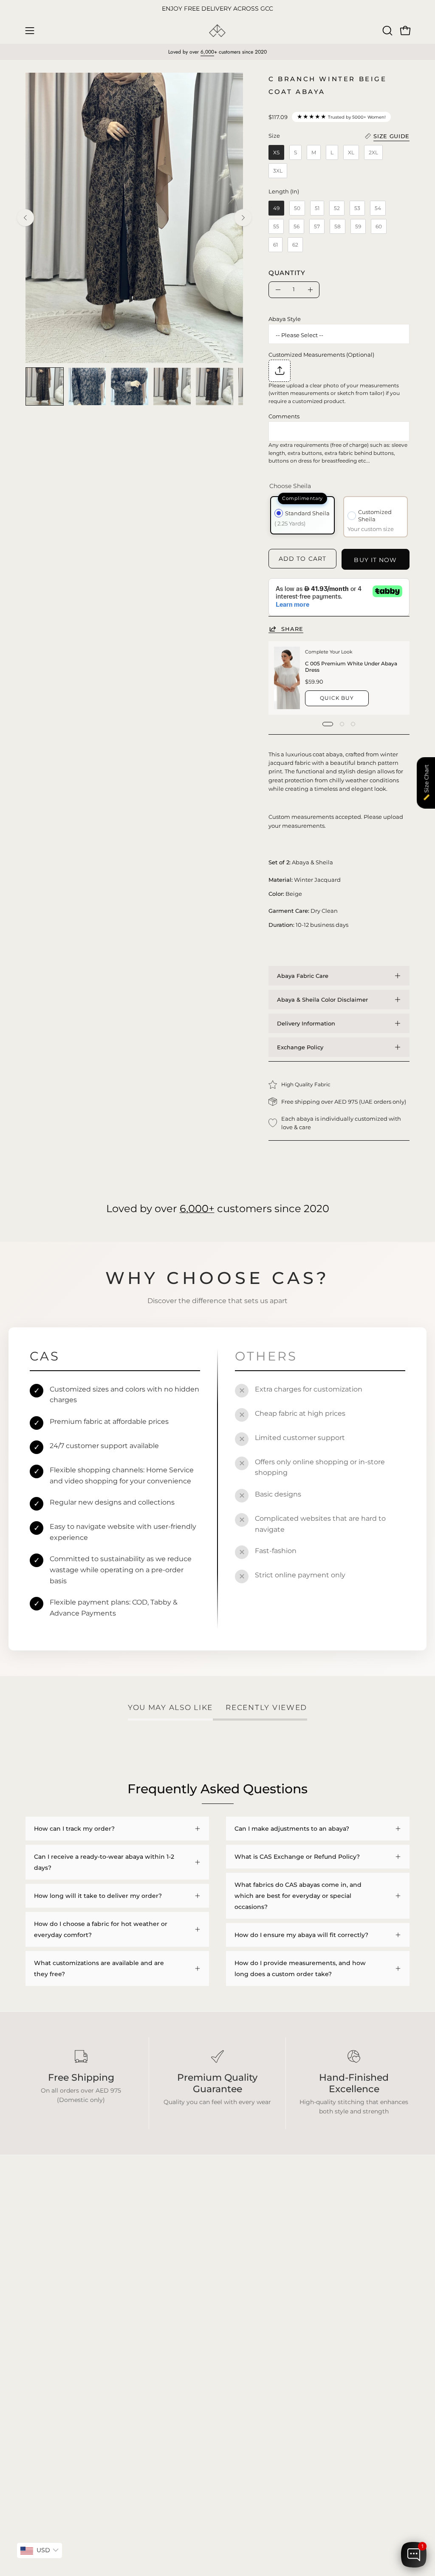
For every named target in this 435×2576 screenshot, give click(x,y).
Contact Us (122, 2392)
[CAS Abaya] (217, 31)
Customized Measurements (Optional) (321, 355)
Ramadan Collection (56, 2389)
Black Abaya (44, 2341)
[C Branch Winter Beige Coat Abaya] (45, 386)
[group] (217, 9)
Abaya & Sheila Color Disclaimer (322, 1000)
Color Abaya (44, 2354)
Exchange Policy (300, 1047)
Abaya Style (285, 319)
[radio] (276, 152)
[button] (387, 31)
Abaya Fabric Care (303, 976)
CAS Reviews (45, 2401)
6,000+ (197, 1208)
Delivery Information (306, 1023)
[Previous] (25, 218)
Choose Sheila (290, 486)
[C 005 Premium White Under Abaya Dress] (287, 678)
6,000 (207, 52)
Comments (284, 416)
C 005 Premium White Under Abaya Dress (352, 667)
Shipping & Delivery (135, 2354)
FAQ (112, 2341)
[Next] (243, 218)
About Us (120, 2379)
